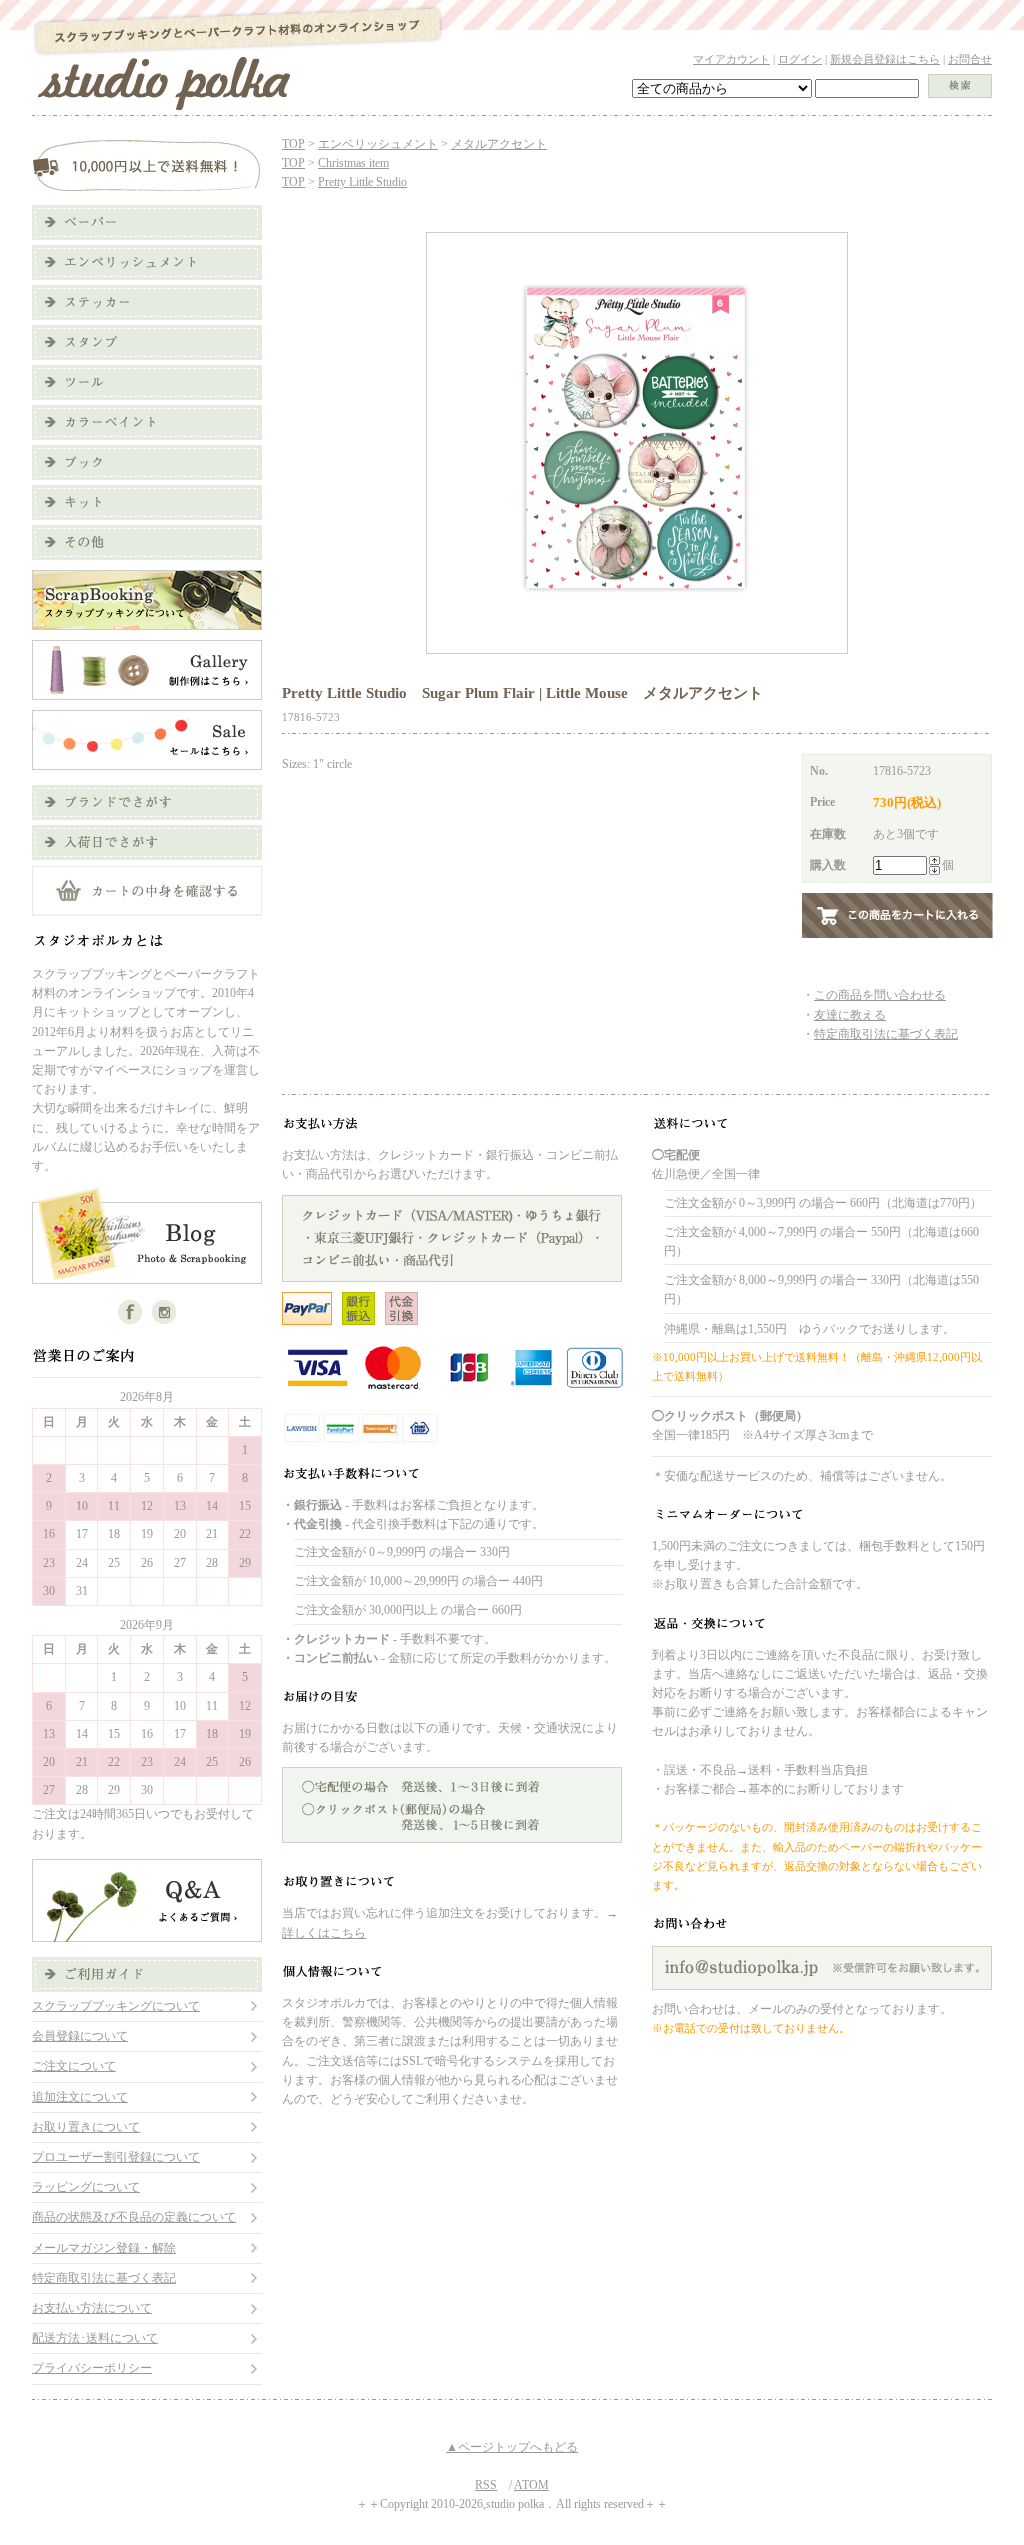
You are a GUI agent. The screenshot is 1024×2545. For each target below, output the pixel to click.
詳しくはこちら (324, 1933)
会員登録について (80, 2036)
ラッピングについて (86, 2187)
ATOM (531, 2485)
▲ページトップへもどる (512, 2447)
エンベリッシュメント (378, 144)
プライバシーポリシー (92, 2368)
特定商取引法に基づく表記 (104, 2278)
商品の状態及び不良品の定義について (134, 2217)
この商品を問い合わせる (880, 995)
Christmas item (353, 163)
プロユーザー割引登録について (116, 2157)
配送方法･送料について (95, 2338)
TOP (293, 144)
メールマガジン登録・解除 (104, 2248)
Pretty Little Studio (362, 182)
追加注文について (80, 2097)
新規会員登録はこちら (885, 59)
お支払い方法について (92, 2308)
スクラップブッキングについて (116, 2006)
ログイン (800, 59)
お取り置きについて (86, 2127)
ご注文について (74, 2066)
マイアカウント (731, 59)
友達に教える (850, 1015)
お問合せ (970, 59)
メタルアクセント (499, 144)
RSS (486, 2485)
